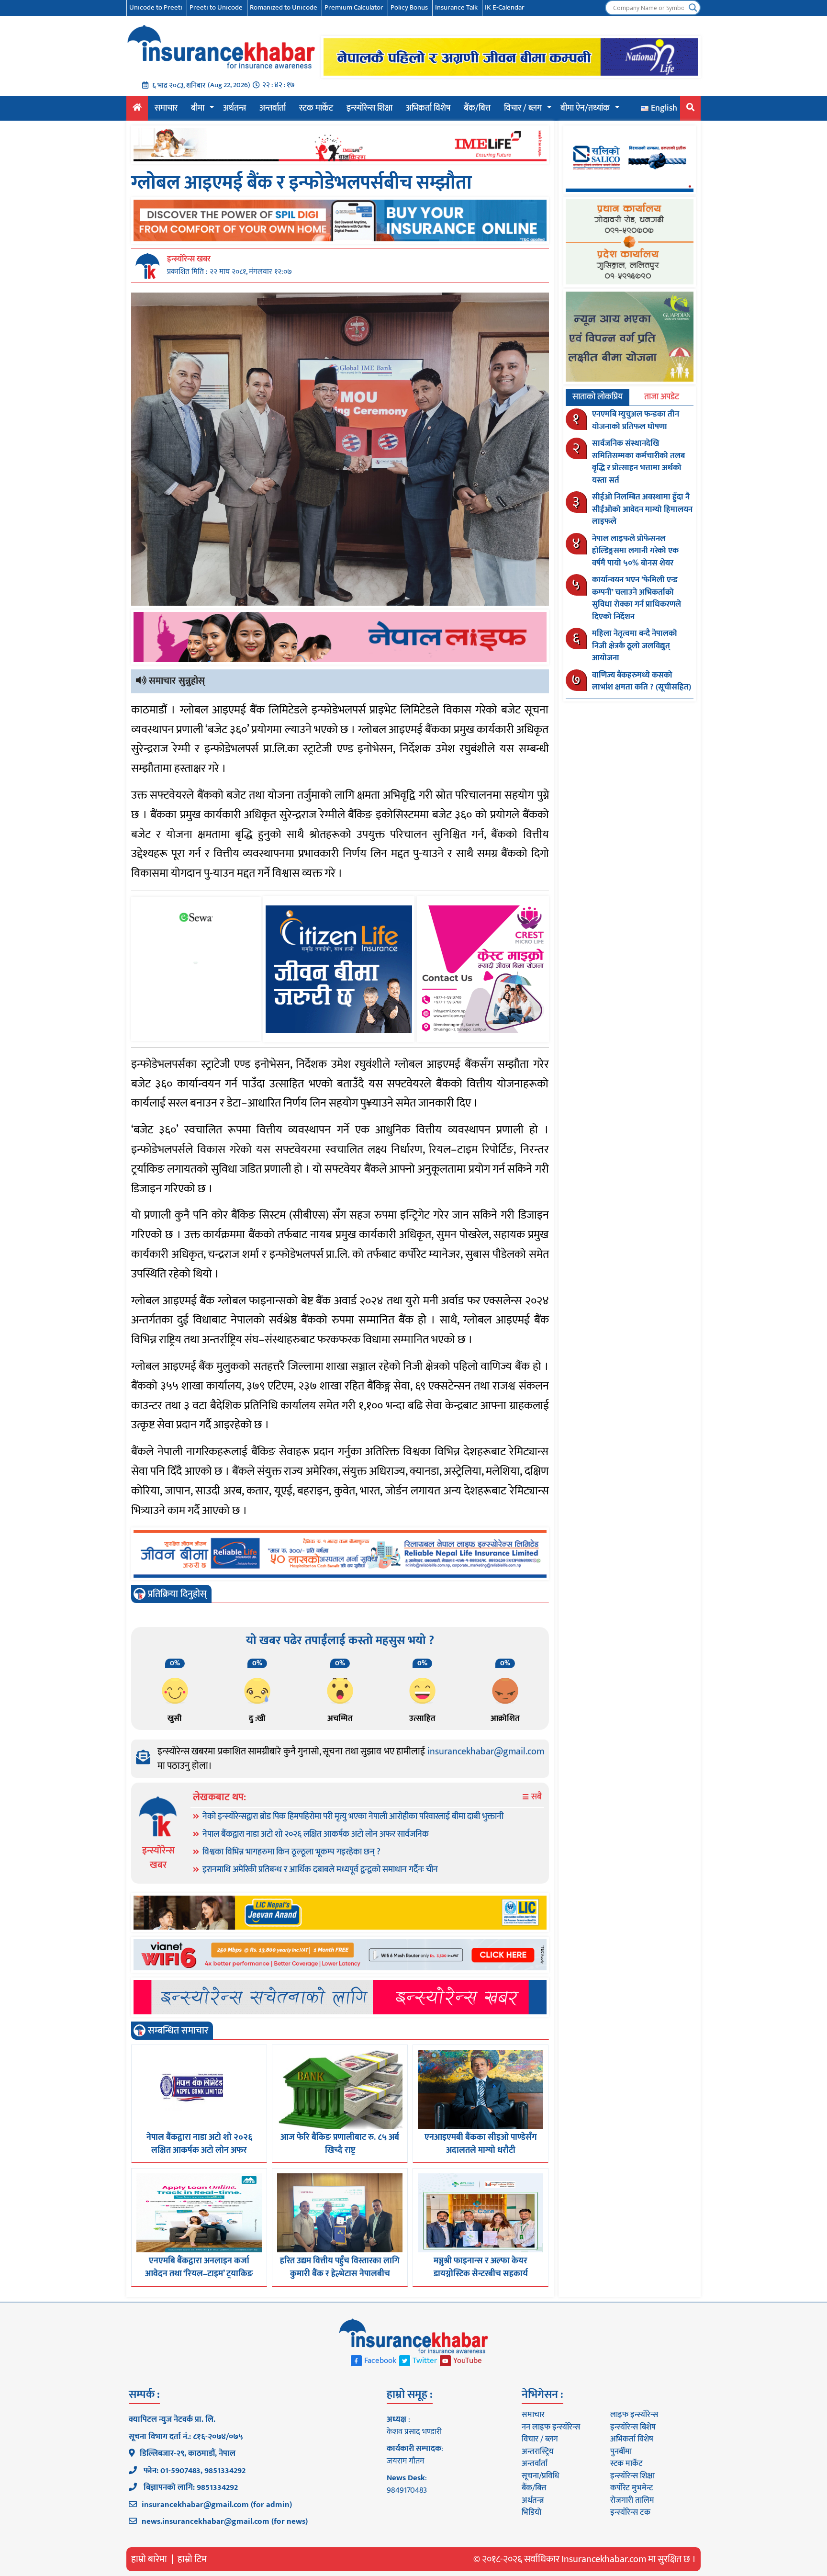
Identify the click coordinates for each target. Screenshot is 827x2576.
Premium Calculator (354, 7)
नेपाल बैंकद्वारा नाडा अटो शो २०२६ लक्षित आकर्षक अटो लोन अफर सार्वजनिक (316, 1834)
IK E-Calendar (505, 7)
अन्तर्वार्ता (273, 108)
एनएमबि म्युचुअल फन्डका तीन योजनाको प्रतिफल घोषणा (636, 420)
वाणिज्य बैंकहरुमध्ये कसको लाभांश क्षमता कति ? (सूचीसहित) (642, 681)
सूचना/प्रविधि (540, 2476)
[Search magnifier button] (693, 8)
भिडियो (531, 2512)
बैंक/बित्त (477, 108)
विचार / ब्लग (523, 108)
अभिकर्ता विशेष (428, 108)
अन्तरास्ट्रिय (538, 2452)
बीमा (198, 108)
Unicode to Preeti (156, 7)
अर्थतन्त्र (235, 108)
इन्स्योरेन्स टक (630, 2512)
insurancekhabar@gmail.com (486, 1751)
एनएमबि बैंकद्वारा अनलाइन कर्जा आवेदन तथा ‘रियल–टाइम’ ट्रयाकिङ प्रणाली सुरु (199, 2274)
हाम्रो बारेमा (149, 2559)
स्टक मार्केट (316, 108)
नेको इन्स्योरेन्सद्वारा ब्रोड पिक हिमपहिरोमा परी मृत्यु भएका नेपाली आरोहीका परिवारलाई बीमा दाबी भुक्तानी (353, 1817)
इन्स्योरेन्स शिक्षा (369, 108)
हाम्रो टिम (192, 2559)
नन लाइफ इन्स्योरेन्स (551, 2427)
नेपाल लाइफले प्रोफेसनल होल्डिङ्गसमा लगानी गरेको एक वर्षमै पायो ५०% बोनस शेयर (635, 551)
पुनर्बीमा (621, 2452)
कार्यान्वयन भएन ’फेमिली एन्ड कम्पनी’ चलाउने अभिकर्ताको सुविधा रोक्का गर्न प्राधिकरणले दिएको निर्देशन (637, 598)
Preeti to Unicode (216, 7)
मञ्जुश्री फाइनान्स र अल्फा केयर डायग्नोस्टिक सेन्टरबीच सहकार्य (481, 2267)
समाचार (166, 108)
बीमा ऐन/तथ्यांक (585, 108)
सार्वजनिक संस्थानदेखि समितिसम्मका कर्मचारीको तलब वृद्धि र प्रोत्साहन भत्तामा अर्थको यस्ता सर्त (638, 462)
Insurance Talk (456, 7)
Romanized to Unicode (284, 7)
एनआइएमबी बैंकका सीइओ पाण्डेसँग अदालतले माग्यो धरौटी (481, 2144)
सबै (536, 1797)
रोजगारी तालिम (632, 2500)
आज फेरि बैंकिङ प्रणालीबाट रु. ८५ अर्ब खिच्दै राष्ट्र (340, 2144)
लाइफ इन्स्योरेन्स (634, 2415)
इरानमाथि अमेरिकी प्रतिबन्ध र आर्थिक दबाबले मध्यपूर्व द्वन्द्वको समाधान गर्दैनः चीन (320, 1870)
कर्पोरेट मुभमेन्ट (631, 2488)
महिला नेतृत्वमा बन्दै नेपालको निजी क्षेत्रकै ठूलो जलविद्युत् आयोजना (635, 646)
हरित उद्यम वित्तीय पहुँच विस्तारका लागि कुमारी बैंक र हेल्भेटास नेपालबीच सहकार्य (340, 2274)
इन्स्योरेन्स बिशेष (633, 2427)
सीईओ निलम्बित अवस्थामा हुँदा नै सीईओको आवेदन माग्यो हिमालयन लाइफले (642, 509)
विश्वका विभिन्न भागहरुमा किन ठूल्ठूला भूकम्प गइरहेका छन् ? (291, 1852)
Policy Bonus (409, 7)
